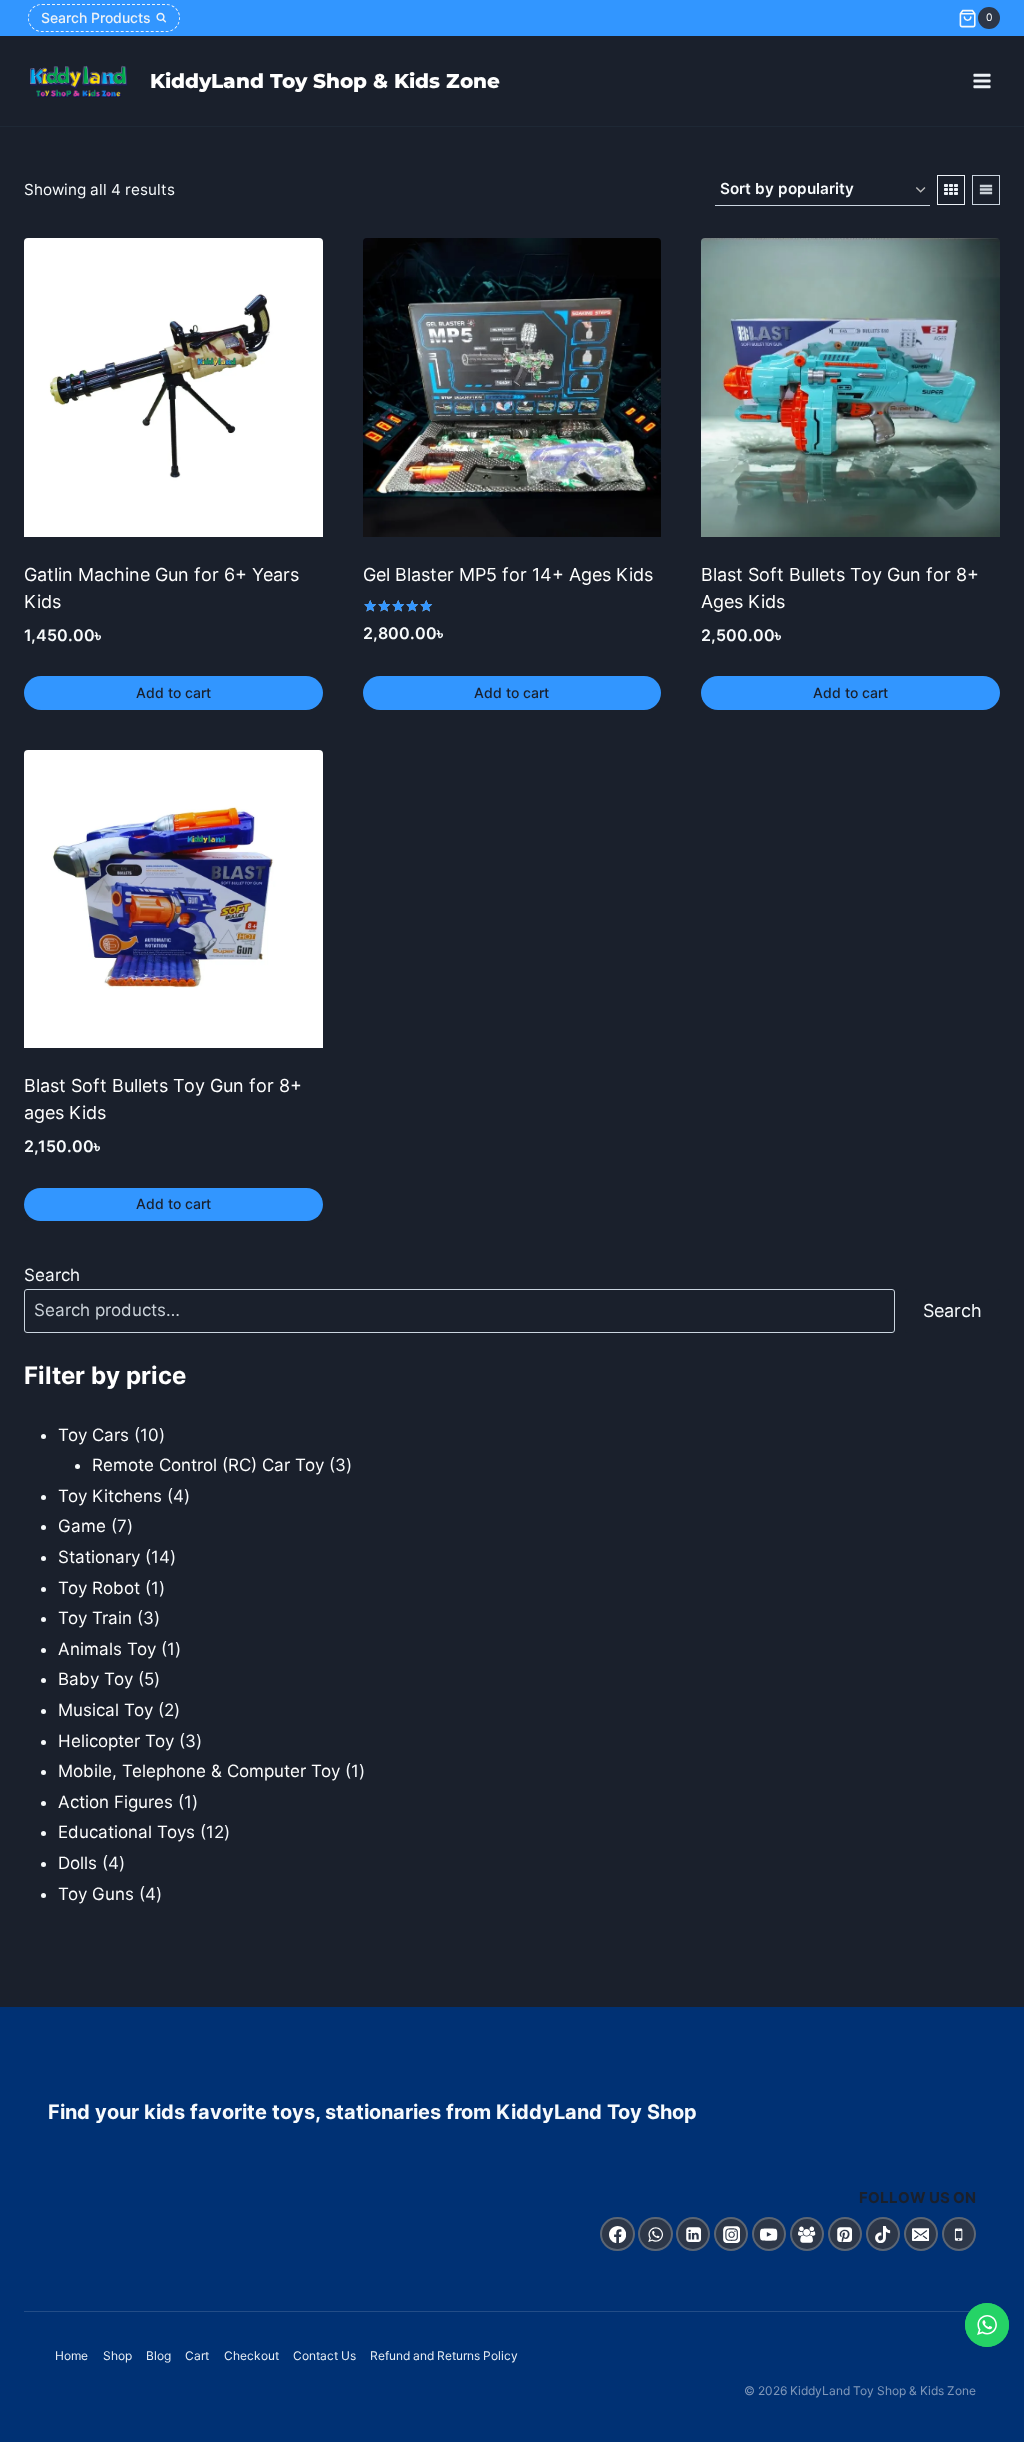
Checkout (251, 2355)
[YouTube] (769, 2234)
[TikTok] (883, 2234)
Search (52, 1275)
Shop (117, 2355)
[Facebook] (617, 2234)
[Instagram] (731, 2234)
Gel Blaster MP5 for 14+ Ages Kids (508, 574)
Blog (158, 2355)
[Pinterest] (845, 2234)
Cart (197, 2355)
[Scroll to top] (987, 2421)
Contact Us (324, 2355)
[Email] (921, 2234)
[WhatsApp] (655, 2234)
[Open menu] (981, 81)
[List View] (986, 190)
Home (71, 2355)
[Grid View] (951, 190)
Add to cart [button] (173, 692)
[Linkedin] (693, 2234)
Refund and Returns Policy (444, 2355)
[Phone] (959, 2234)
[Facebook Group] (807, 2234)
